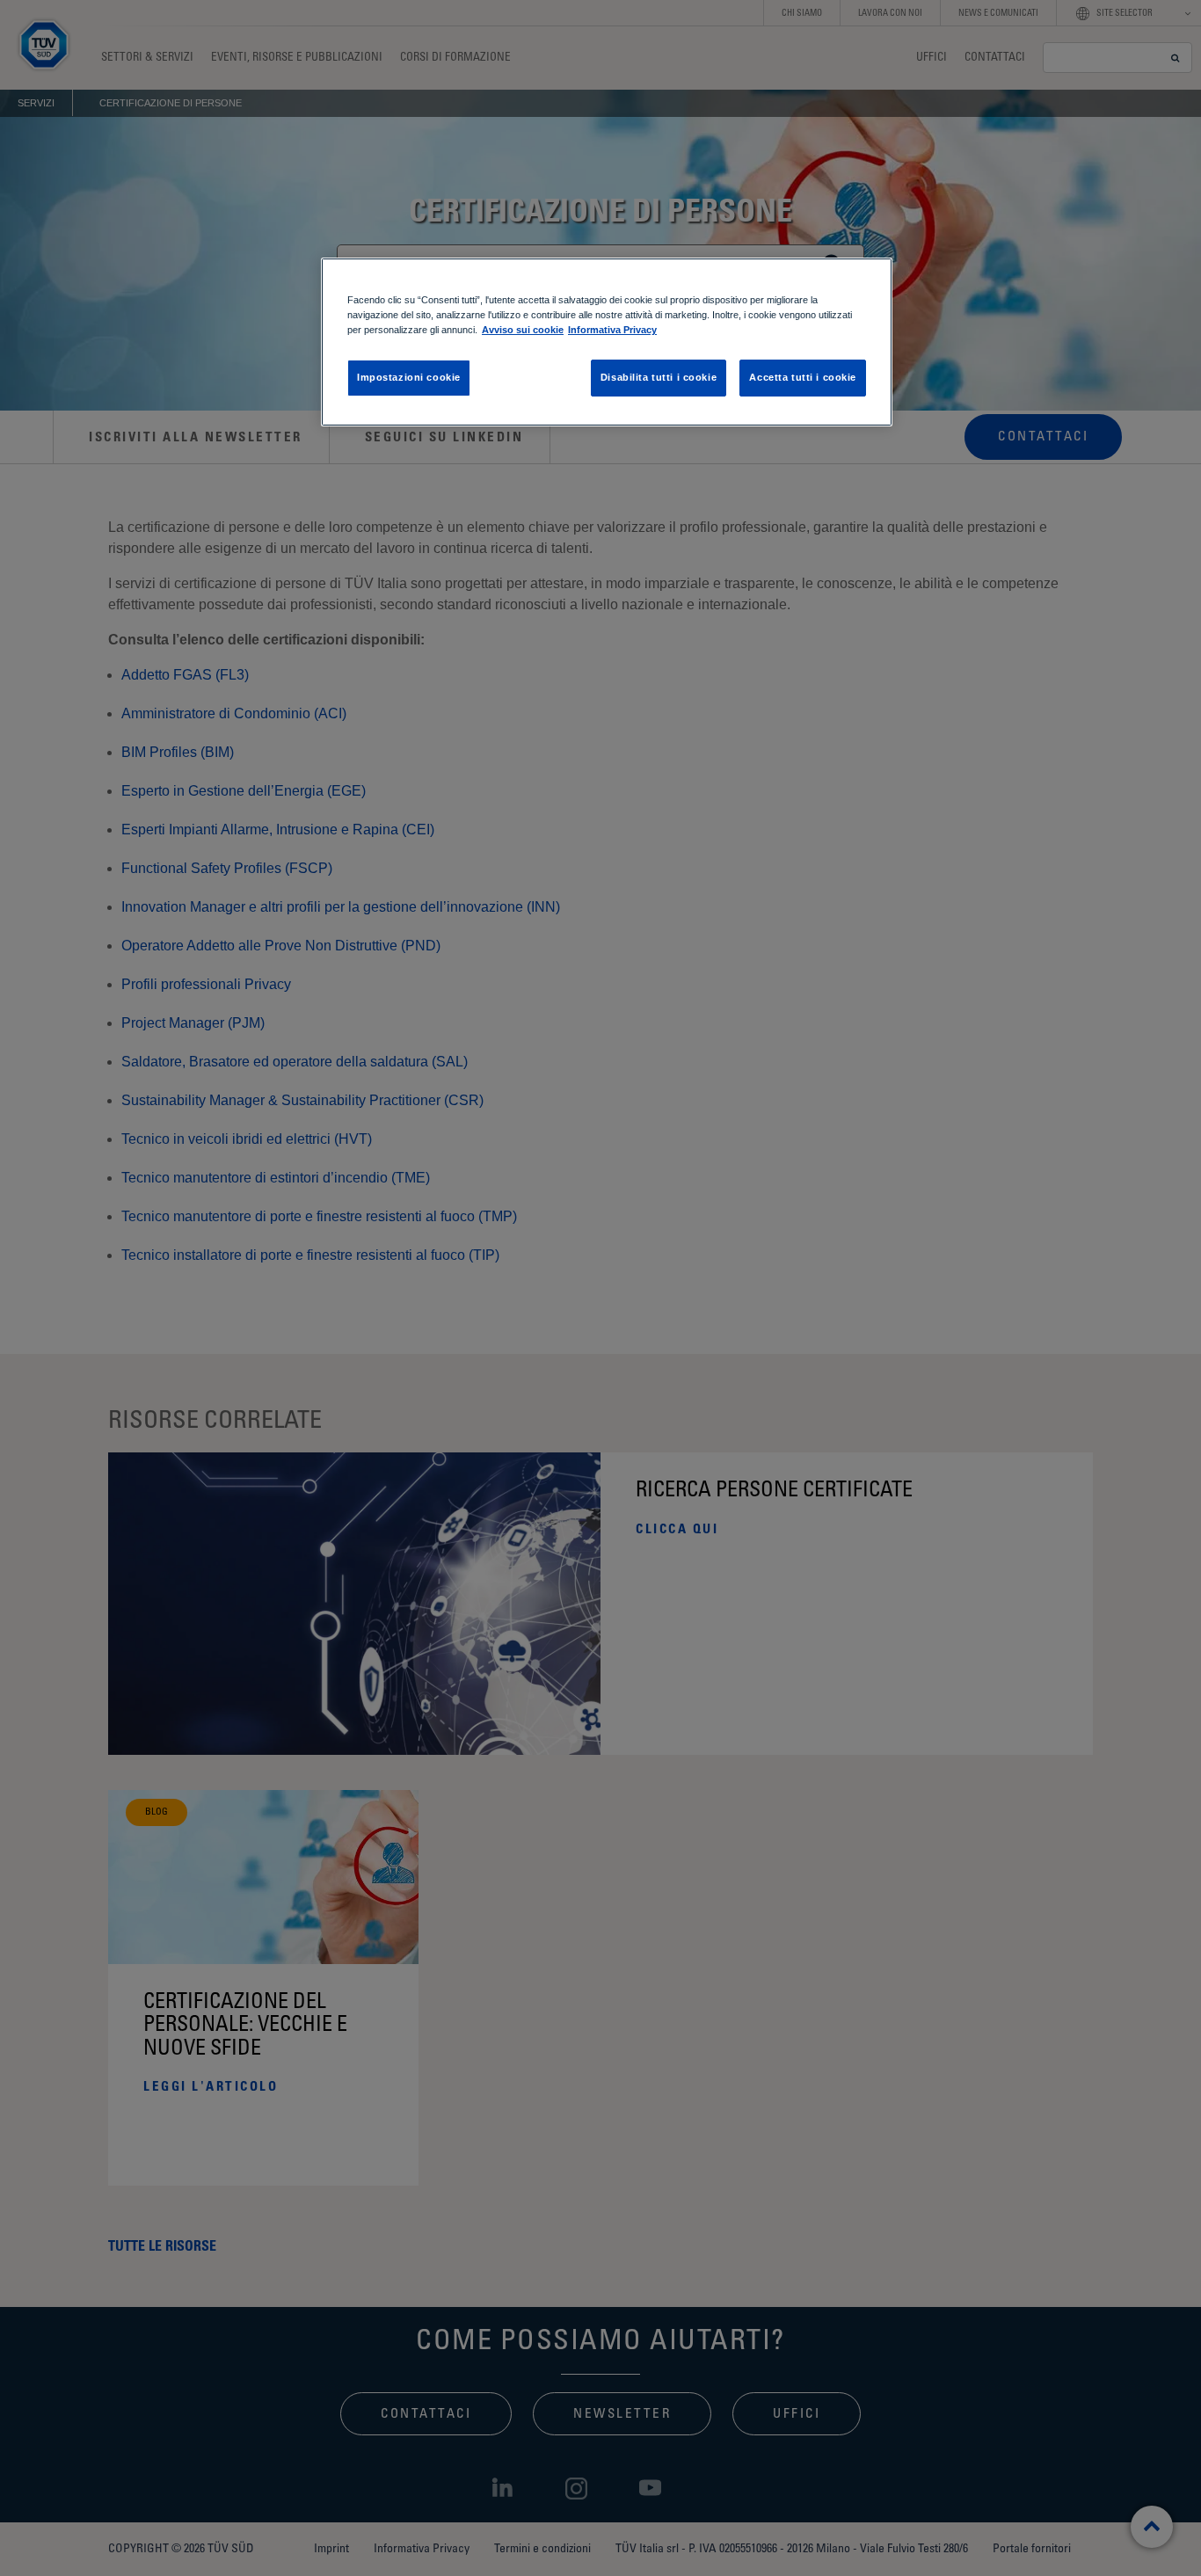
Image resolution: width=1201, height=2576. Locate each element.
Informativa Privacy (612, 330)
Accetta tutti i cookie (803, 377)
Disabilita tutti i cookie (659, 377)
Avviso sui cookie (523, 330)
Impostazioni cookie (409, 377)
